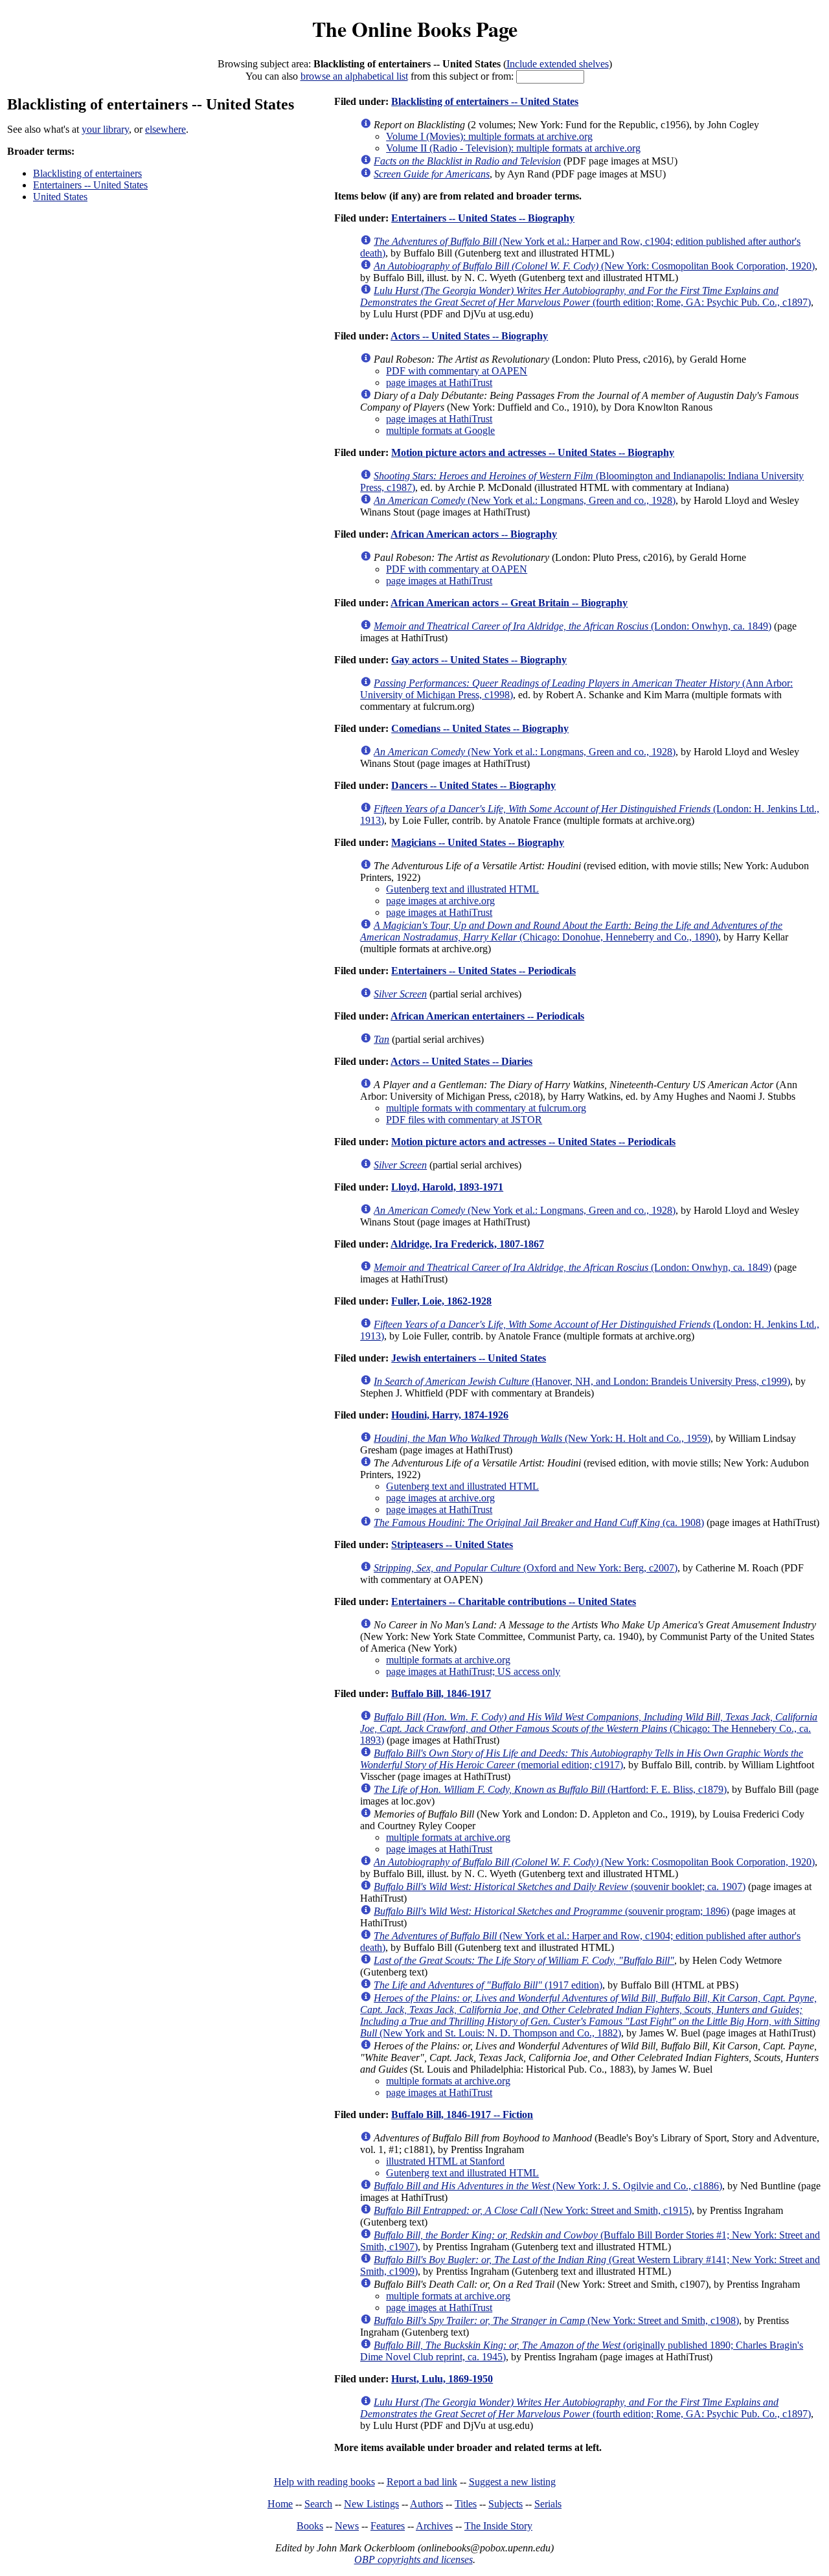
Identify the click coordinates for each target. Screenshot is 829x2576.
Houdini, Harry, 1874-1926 (450, 1415)
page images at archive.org (440, 901)
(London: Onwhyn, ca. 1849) (573, 626)
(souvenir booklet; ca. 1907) (560, 1886)
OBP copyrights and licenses (414, 2559)
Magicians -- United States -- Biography (478, 842)
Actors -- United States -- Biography (469, 336)
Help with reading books (324, 2482)
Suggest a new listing (512, 2482)
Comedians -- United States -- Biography (480, 728)
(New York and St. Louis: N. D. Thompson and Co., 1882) (590, 2015)
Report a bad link (422, 2482)
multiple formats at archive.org (448, 1660)
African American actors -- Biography (474, 534)
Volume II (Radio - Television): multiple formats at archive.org (513, 148)
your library (105, 129)
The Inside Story (498, 2526)
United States (60, 197)
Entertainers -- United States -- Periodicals (483, 971)
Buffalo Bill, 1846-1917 (441, 1693)
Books (310, 2526)
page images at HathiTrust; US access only (473, 1671)
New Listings (371, 2504)
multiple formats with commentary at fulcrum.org (486, 1108)
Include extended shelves (558, 64)
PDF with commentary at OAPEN (457, 371)
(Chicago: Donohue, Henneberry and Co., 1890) (571, 931)
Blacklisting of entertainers (87, 173)
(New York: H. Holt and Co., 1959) (542, 1438)
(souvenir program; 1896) (551, 1911)
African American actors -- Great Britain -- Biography (509, 603)
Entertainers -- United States (90, 185)
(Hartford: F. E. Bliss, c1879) (550, 1789)
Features (388, 2526)
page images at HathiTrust (439, 382)
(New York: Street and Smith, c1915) (533, 2210)
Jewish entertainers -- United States (469, 1358)
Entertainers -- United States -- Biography (483, 218)
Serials (548, 2504)
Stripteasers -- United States (452, 1544)
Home (280, 2504)
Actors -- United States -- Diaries (461, 1061)
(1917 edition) (488, 1985)
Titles (466, 2504)
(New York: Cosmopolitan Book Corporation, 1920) (594, 266)
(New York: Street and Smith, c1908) (556, 2320)
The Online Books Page (415, 29)
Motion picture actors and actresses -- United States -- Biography (533, 452)
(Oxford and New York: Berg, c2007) (526, 1568)
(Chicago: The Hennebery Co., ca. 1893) (589, 1728)
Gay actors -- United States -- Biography (479, 660)
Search (318, 2504)
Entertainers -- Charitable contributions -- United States (514, 1601)
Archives (434, 2526)
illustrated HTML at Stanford (445, 2161)
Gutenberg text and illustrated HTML (462, 889)
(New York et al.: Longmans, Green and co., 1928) (525, 500)
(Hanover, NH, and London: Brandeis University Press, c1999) (582, 1381)
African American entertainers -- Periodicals (487, 1016)
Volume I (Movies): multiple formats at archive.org (489, 136)
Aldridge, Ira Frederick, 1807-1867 (467, 1244)
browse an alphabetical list (354, 76)
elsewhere (165, 129)
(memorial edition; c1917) (582, 1759)
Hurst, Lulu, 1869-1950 (442, 2379)
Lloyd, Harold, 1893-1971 (447, 1187)
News (347, 2526)
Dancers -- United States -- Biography (473, 785)
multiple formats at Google (440, 430)
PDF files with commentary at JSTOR (464, 1120)
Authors (426, 2504)
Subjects (505, 2504)
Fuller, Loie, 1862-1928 (441, 1301)
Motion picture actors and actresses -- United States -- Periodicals (533, 1142)
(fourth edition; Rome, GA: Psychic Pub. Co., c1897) (585, 296)
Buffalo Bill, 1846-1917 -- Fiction (462, 2114)
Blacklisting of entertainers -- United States (485, 101)
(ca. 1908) (539, 1522)
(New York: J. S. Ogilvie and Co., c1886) (548, 2186)
